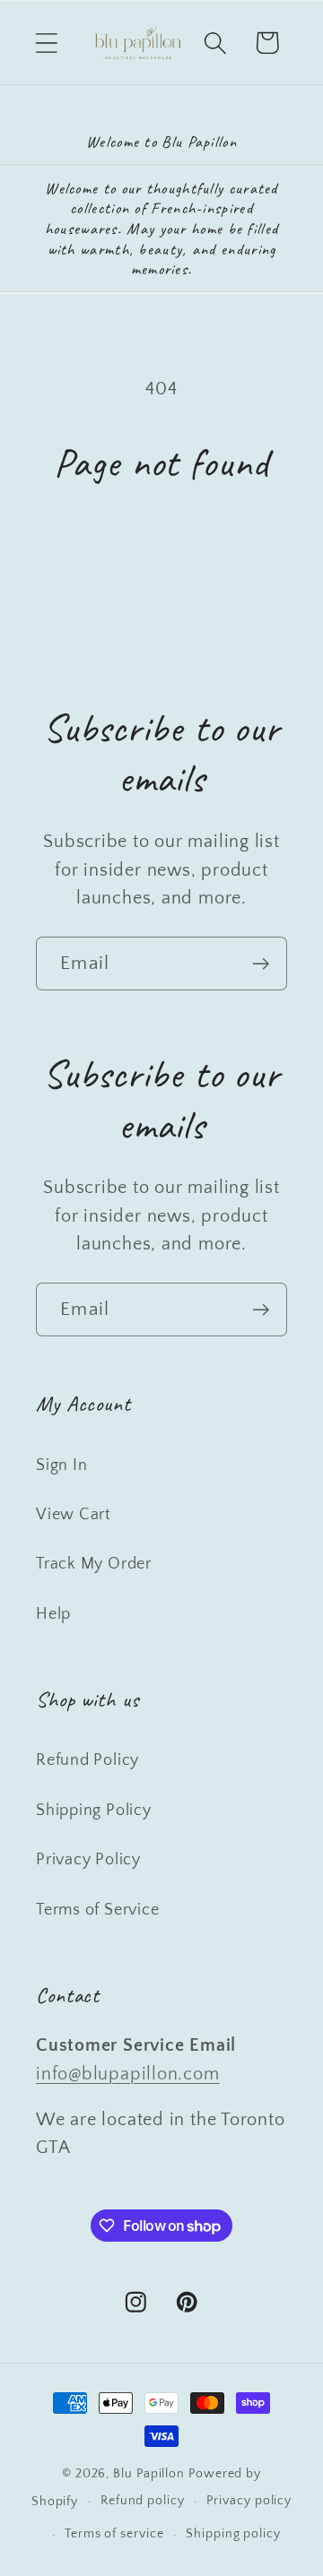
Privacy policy (249, 2501)
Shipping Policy (94, 1811)
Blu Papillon (149, 2474)
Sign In (61, 1465)
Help (53, 1614)
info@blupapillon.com (128, 2074)
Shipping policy (233, 2534)
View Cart (74, 1515)
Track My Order (94, 1564)
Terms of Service (97, 1910)
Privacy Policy (88, 1860)
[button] (46, 43)
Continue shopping (161, 551)
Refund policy (143, 2501)
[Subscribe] (261, 964)
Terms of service (114, 2534)
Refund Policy (87, 1760)
